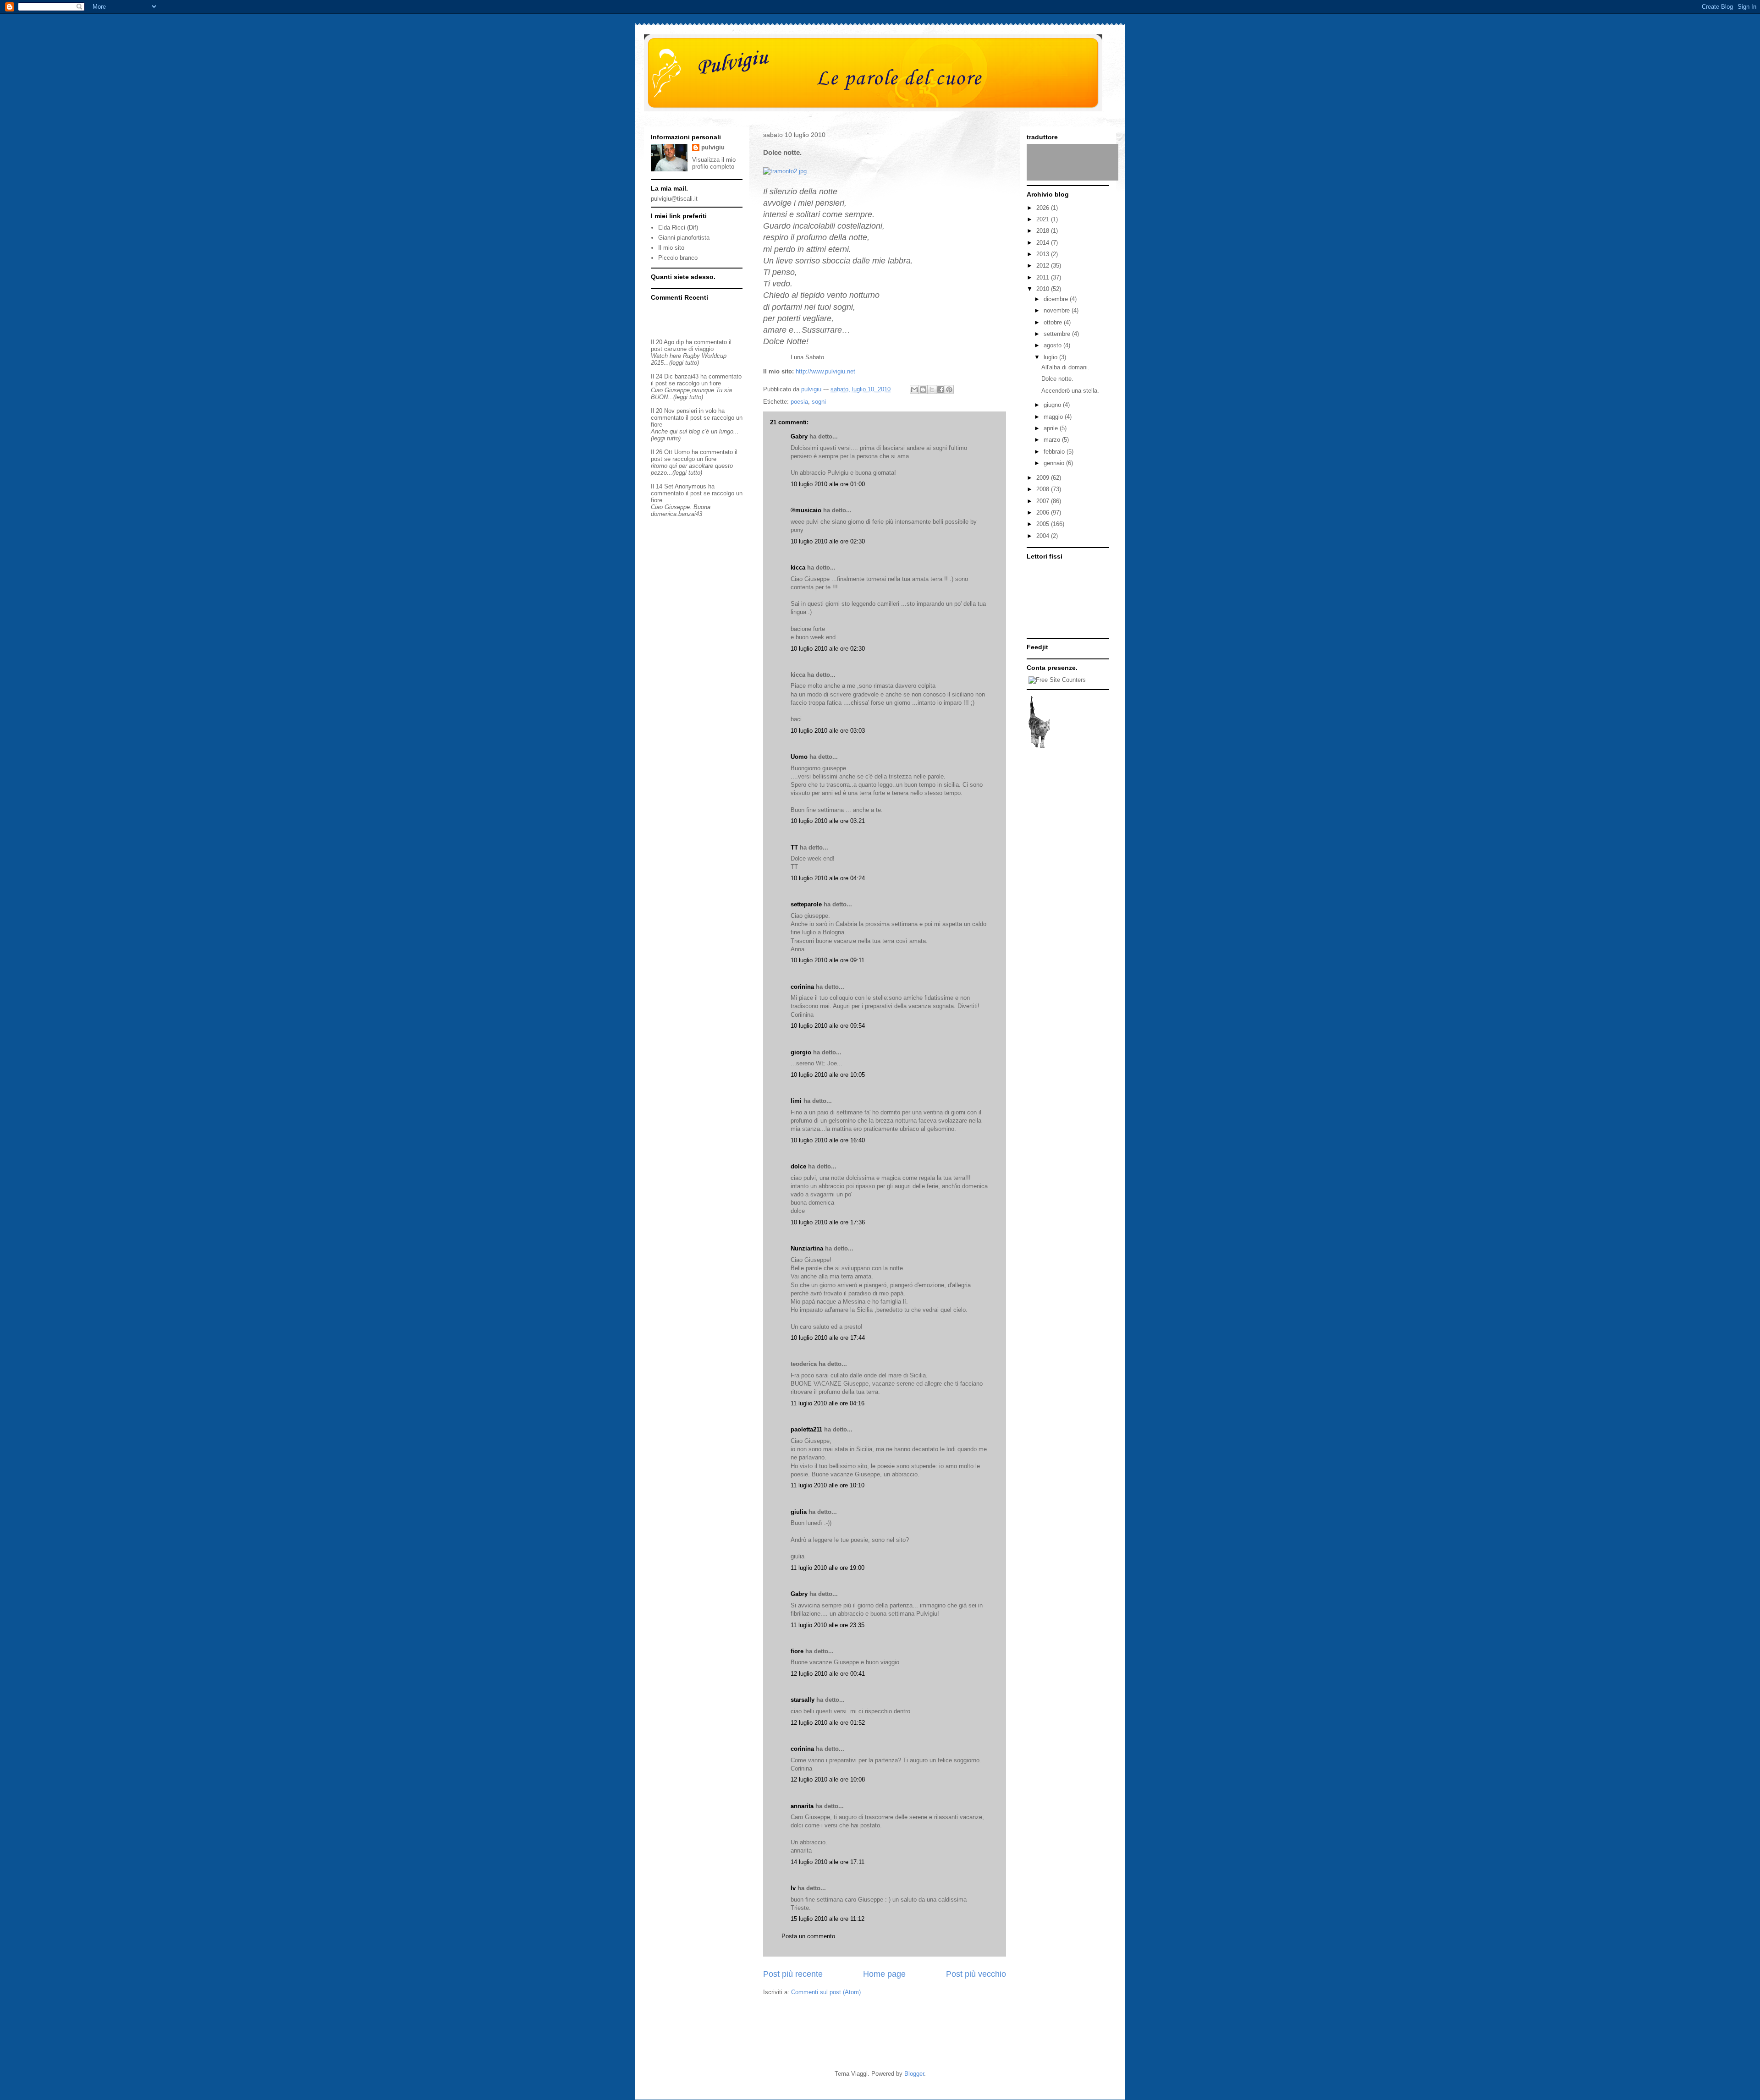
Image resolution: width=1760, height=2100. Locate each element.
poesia (799, 402)
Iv (793, 1888)
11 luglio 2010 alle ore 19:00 (828, 1568)
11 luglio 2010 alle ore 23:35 (828, 1625)
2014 (1044, 243)
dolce (798, 1166)
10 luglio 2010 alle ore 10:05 (828, 1075)
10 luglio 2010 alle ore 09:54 (828, 1026)
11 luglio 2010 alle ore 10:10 (828, 1485)
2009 (1044, 478)
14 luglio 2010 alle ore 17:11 (828, 1862)
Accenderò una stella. (1070, 391)
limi (796, 1101)
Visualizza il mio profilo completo (714, 163)
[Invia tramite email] (914, 389)
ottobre (1054, 322)
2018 (1044, 231)
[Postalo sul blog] (923, 389)
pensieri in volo (696, 411)
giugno (1053, 405)
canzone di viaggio (689, 349)
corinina (802, 987)
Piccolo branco (678, 258)
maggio (1054, 417)
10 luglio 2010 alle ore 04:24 (828, 878)
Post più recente (793, 1974)
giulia (799, 1512)
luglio (1051, 357)
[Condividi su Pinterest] (949, 389)
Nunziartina (807, 1248)
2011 (1044, 277)
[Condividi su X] (932, 389)
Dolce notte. (1057, 379)
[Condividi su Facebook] (940, 389)
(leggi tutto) (684, 363)
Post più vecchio (976, 1974)
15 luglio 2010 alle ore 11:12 (828, 1919)
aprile (1052, 428)
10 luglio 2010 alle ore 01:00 (828, 484)
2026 (1044, 208)
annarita (802, 1806)
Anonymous (690, 486)
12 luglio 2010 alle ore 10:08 (828, 1779)
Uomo (799, 757)
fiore (797, 1651)
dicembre (1057, 299)
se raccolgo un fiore (695, 383)
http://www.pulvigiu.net (825, 371)
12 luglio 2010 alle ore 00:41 (828, 1674)
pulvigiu (713, 147)
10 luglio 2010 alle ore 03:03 (828, 731)
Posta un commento (808, 1936)
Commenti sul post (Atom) (826, 1992)
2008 (1044, 489)
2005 (1044, 524)
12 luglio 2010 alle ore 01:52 (828, 1723)
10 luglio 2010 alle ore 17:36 (828, 1222)
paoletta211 (806, 1429)
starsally (803, 1700)
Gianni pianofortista (684, 238)
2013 (1044, 254)
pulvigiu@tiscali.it (674, 199)
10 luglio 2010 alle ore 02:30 (828, 541)
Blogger (914, 2074)
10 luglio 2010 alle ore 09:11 (828, 960)
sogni (819, 402)
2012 (1044, 266)
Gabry (799, 436)
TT (794, 847)
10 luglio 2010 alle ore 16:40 (828, 1140)
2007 (1044, 501)
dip (680, 342)
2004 (1044, 536)
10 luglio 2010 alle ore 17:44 (828, 1338)
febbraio (1055, 452)
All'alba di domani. (1065, 367)
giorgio (801, 1052)
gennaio (1055, 463)
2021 (1044, 219)
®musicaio (806, 510)
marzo (1053, 440)
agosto (1053, 345)
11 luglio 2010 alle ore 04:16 (828, 1403)
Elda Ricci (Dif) (678, 228)
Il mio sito (671, 248)
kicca (798, 567)
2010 (1044, 289)
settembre (1058, 334)
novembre (1058, 310)
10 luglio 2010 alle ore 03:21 (828, 821)
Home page (884, 1974)
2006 (1044, 513)
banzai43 (687, 376)
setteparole (806, 904)
